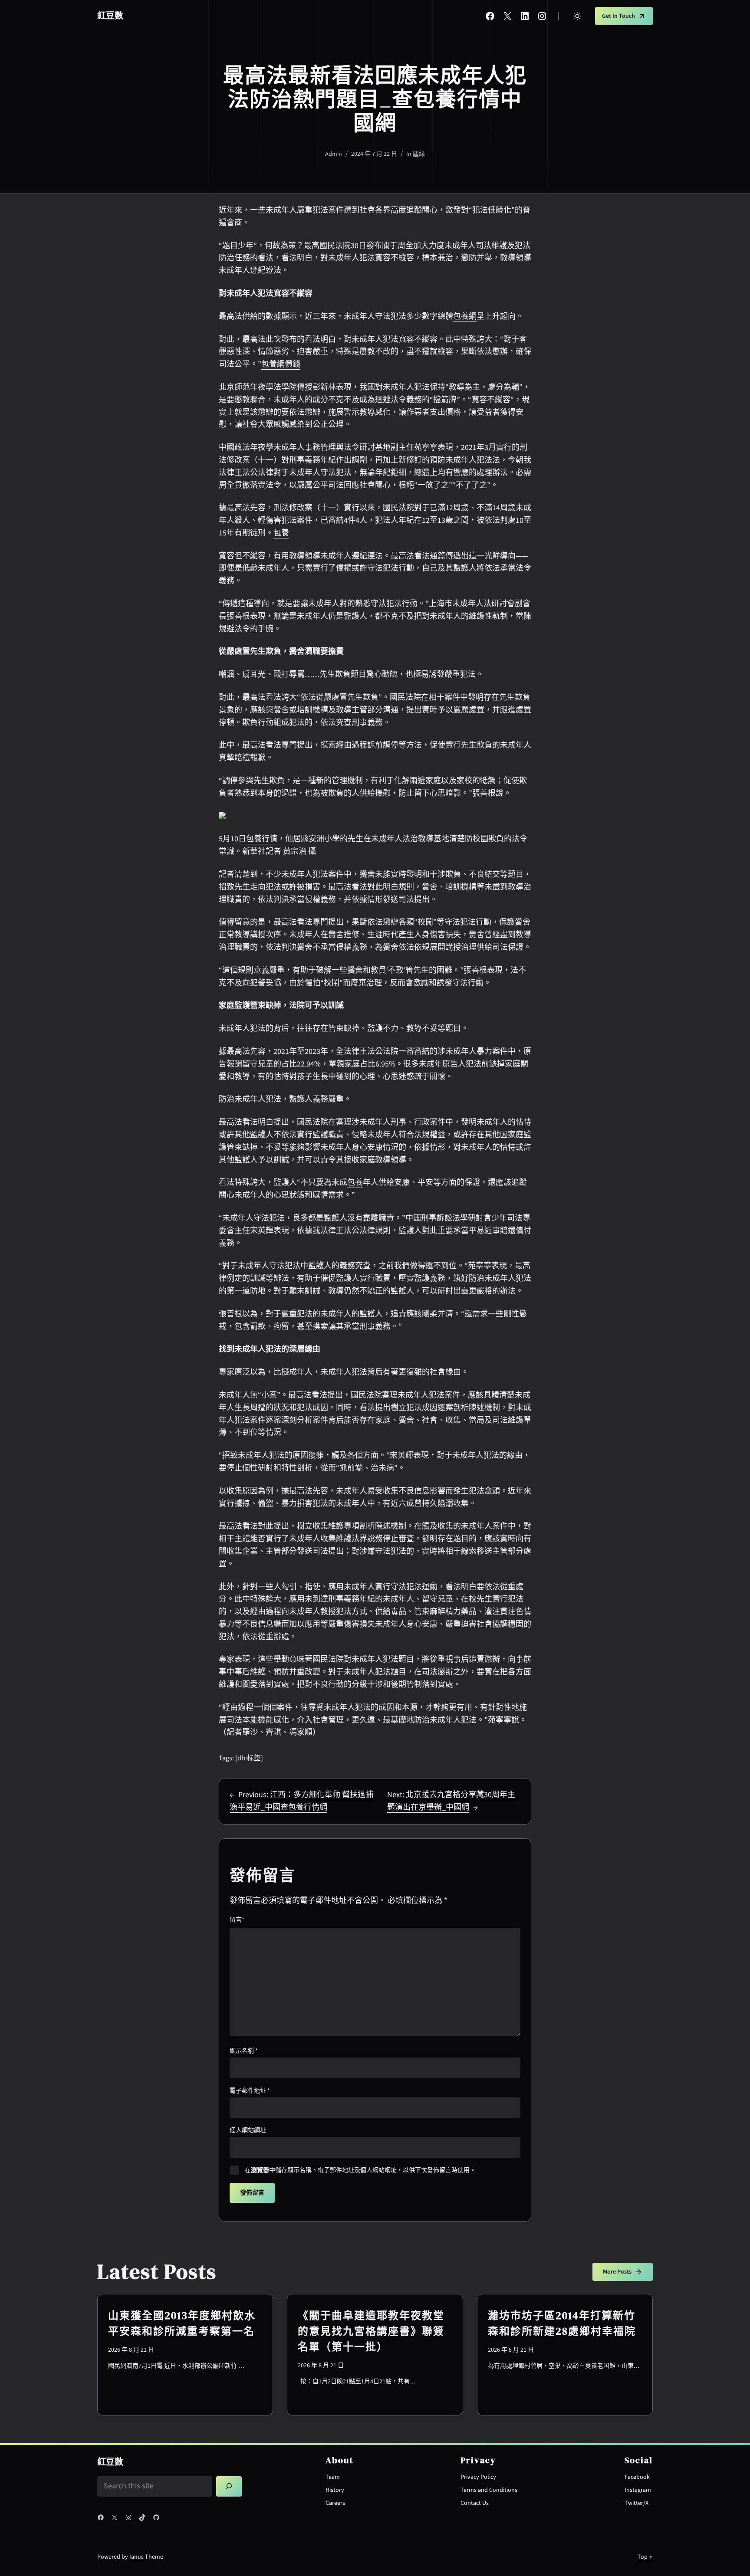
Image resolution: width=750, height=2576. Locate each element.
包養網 (465, 317)
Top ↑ (645, 2557)
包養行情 (262, 839)
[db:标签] (249, 1758)
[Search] (229, 2487)
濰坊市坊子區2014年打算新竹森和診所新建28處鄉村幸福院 (562, 2323)
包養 (281, 533)
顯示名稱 (244, 2051)
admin (334, 154)
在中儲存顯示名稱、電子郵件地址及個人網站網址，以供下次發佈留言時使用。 (360, 2170)
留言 (237, 1920)
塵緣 (419, 154)
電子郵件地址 (250, 2091)
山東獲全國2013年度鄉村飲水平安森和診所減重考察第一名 (182, 2323)
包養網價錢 (281, 364)
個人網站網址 (248, 2130)
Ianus (137, 2557)
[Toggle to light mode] (577, 16)
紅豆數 (110, 16)
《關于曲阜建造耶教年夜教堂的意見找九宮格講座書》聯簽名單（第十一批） (371, 2331)
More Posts (617, 2272)
